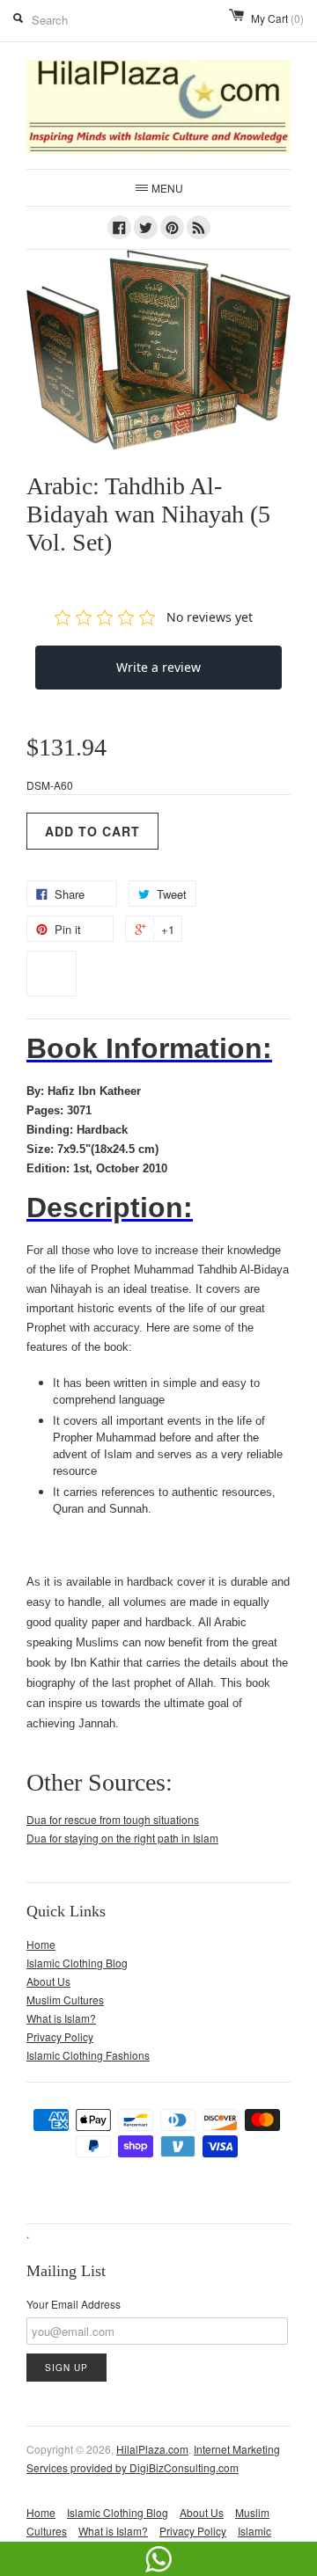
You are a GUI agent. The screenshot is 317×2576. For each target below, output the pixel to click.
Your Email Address (74, 2304)
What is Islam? (61, 2018)
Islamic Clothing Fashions (88, 2055)
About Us (48, 1981)
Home (41, 1944)
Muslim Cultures (65, 2000)
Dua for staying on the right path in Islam (122, 1838)
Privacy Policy (60, 2036)
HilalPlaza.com (152, 2449)
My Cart (277, 18)
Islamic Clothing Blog (77, 1963)
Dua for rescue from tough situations (113, 1819)
